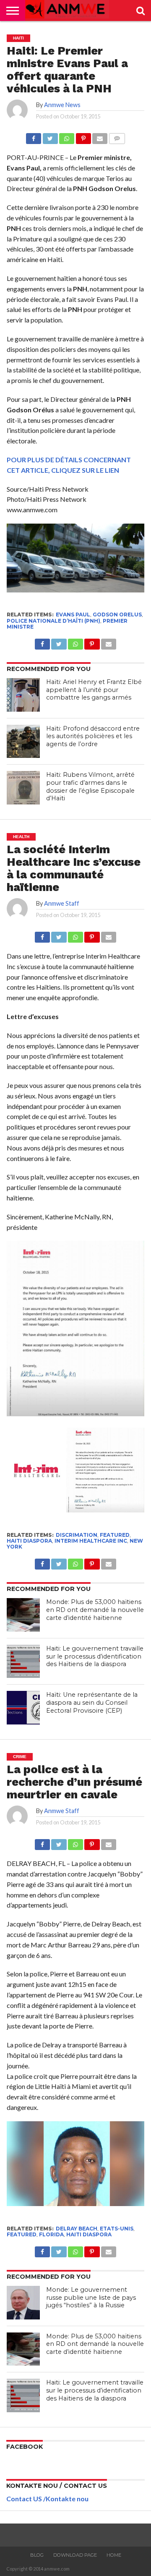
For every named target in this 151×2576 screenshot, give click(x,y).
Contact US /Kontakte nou (47, 2499)
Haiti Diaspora (29, 1541)
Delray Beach (77, 2229)
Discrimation (77, 1535)
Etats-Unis (117, 2229)
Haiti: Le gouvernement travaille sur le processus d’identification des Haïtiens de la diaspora (95, 1656)
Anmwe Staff (62, 903)
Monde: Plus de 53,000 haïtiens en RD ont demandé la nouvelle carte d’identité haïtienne (95, 1610)
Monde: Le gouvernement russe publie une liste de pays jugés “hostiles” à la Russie (91, 2297)
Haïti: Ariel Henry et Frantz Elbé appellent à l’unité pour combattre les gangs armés (94, 690)
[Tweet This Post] (50, 136)
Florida (51, 2234)
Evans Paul (73, 615)
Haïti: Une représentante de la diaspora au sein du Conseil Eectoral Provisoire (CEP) (92, 1702)
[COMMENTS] (117, 136)
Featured (115, 1535)
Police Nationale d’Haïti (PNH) (53, 621)
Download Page (75, 2555)
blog (37, 2555)
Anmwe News (62, 105)
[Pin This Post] (83, 136)
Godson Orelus (117, 615)
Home (114, 2555)
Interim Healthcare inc (91, 1541)
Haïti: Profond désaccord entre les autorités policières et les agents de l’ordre (93, 736)
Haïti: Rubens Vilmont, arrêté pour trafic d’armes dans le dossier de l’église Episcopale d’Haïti (90, 786)
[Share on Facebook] (34, 136)
